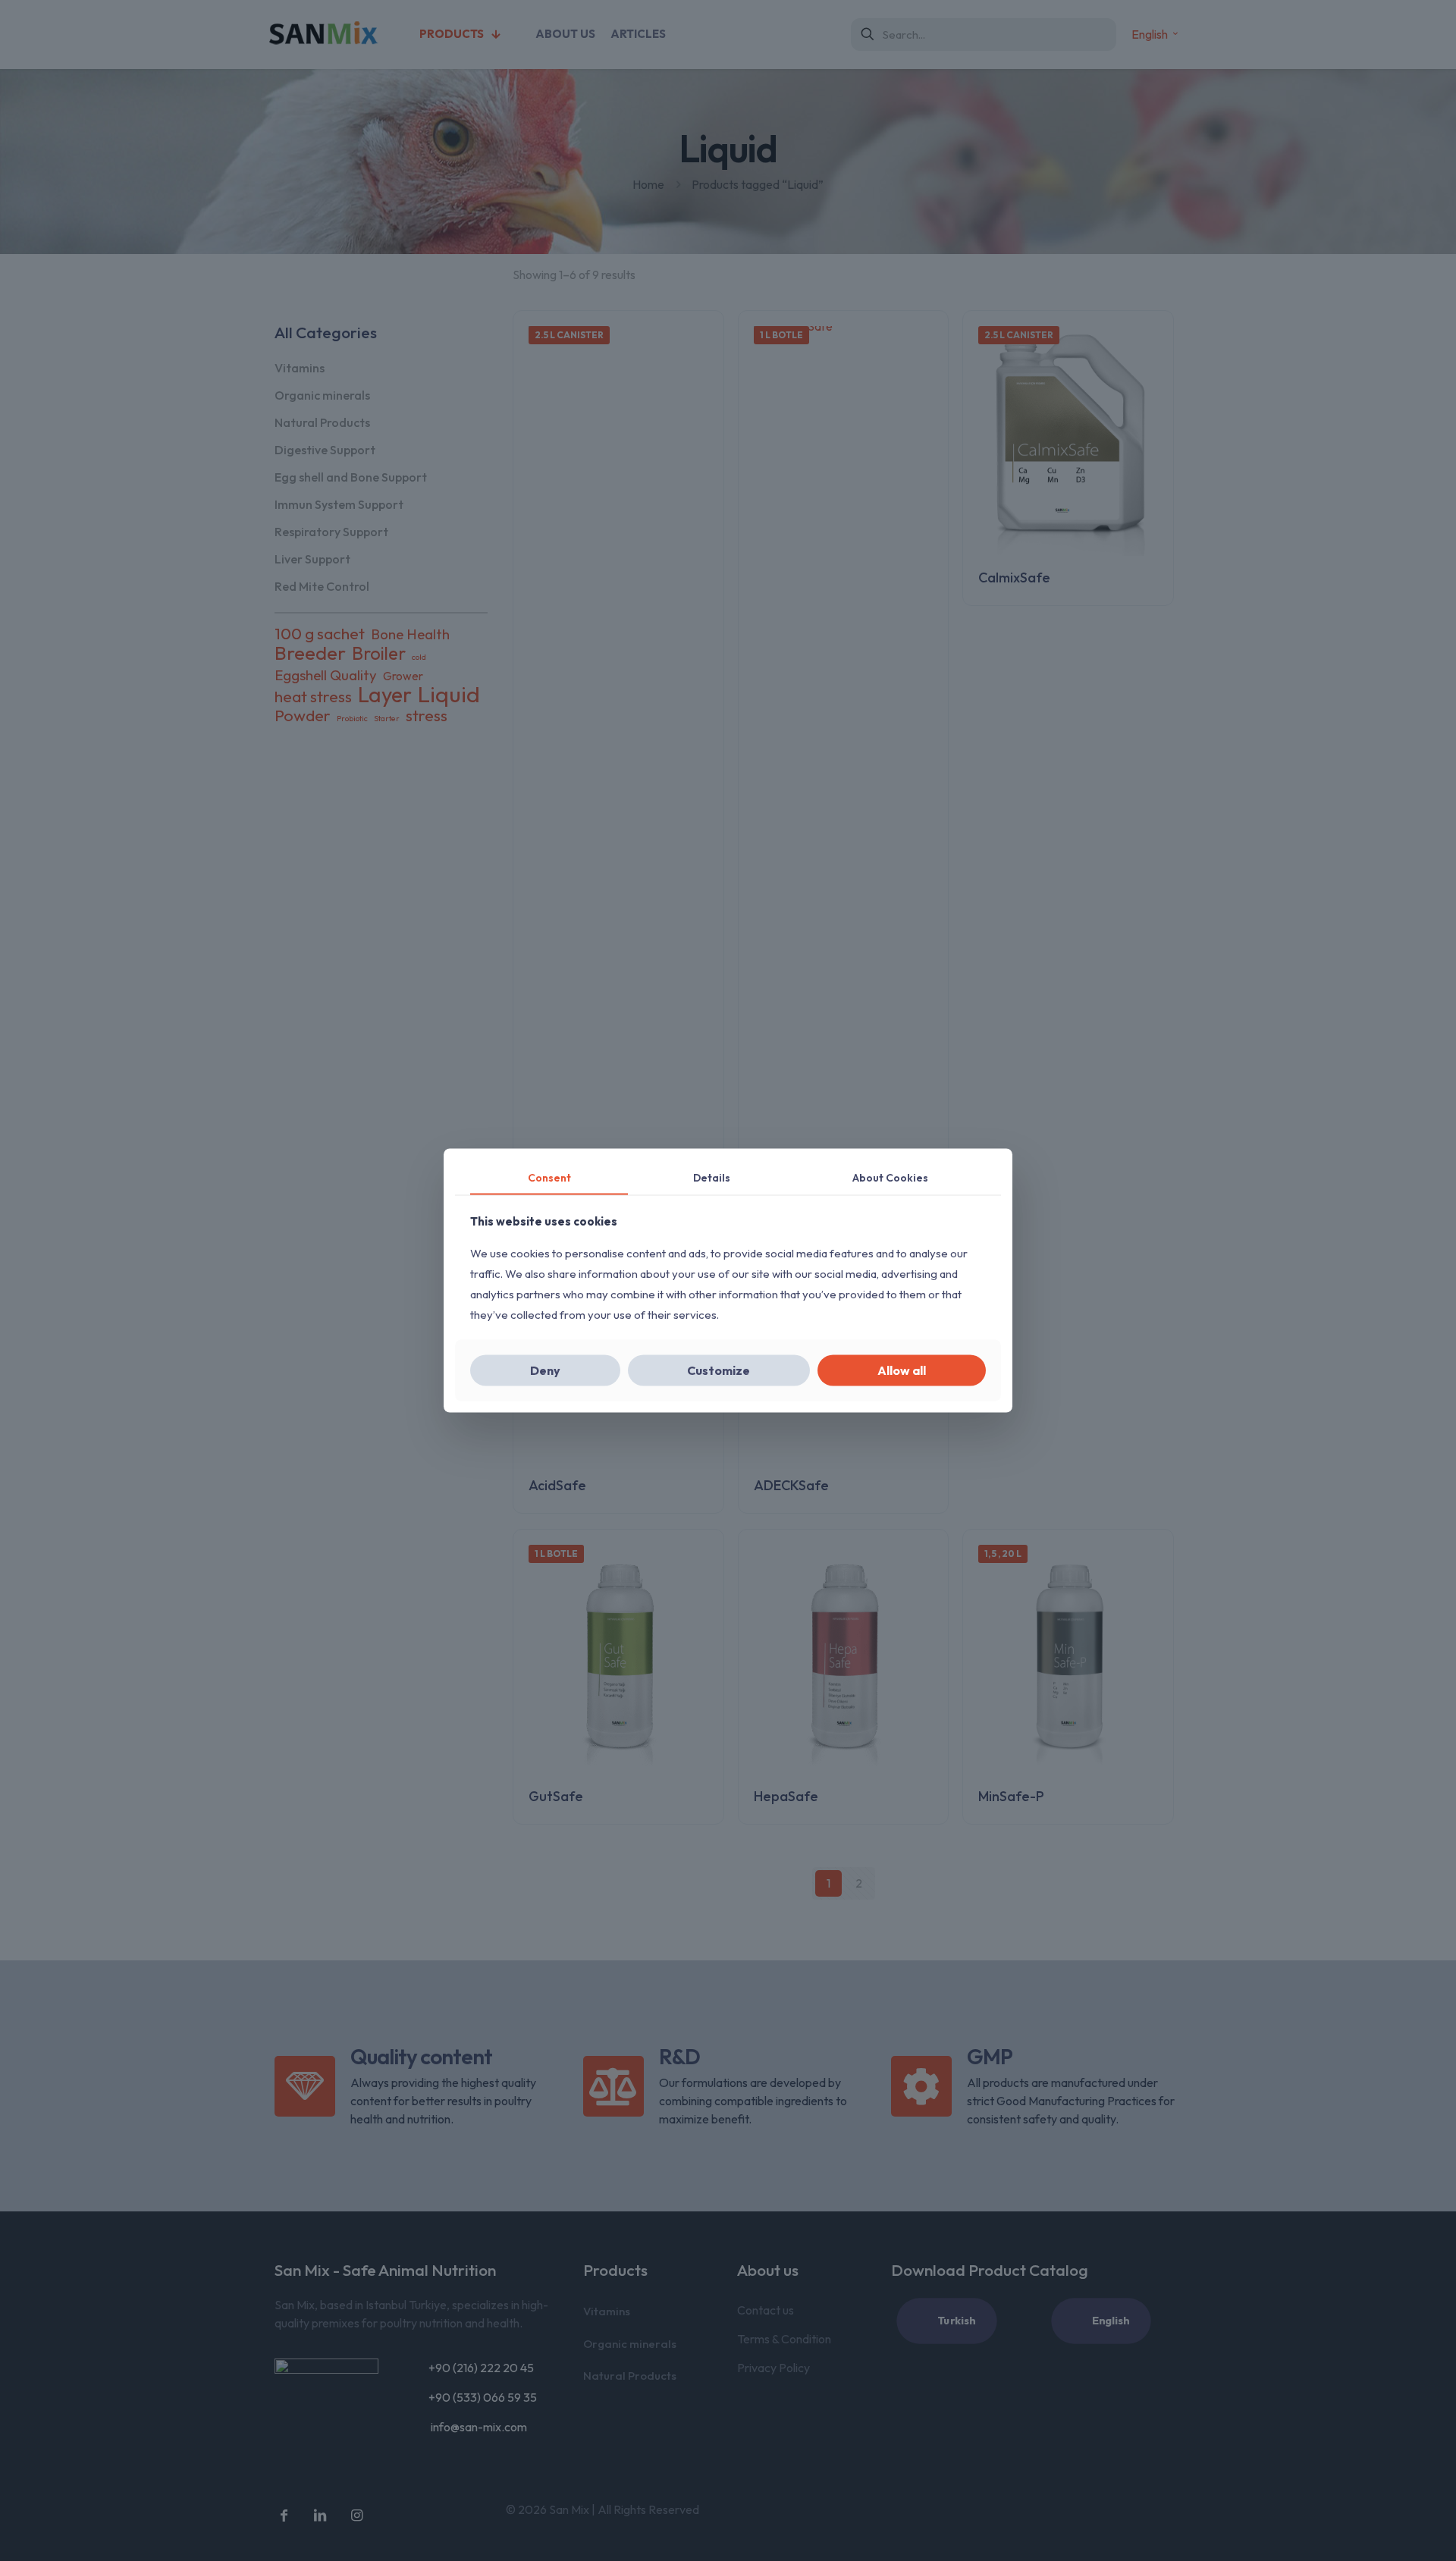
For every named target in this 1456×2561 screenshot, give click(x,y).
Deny (545, 1370)
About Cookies (890, 1177)
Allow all (902, 1370)
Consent (549, 1177)
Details (712, 1177)
